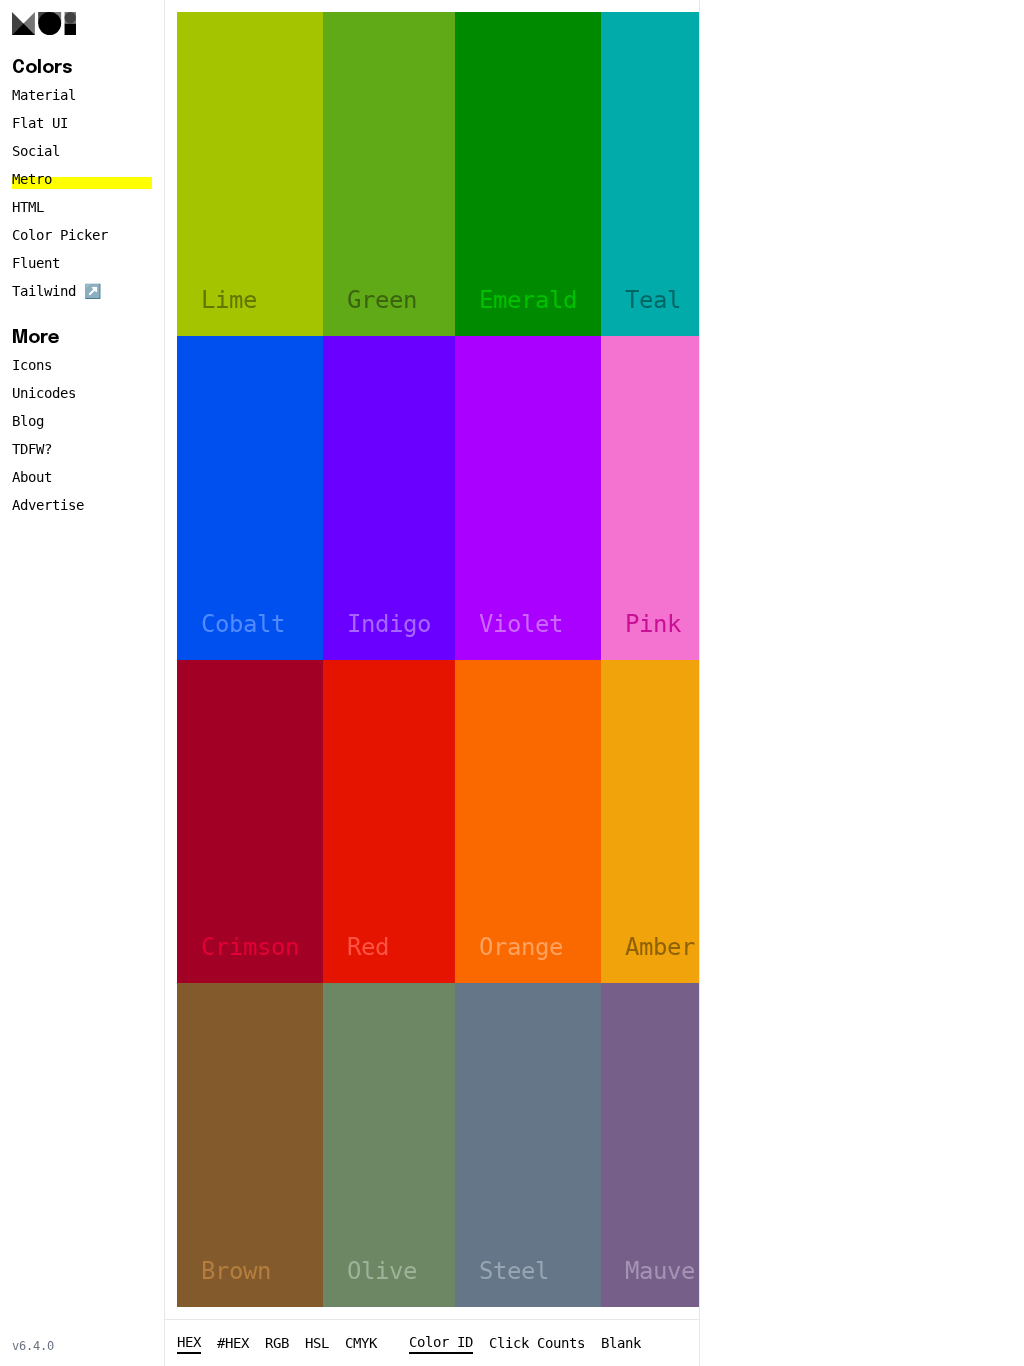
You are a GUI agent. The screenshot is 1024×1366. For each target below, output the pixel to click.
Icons (32, 365)
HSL (317, 1343)
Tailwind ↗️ (56, 291)
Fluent (36, 263)
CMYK (361, 1343)
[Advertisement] (862, 312)
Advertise (48, 505)
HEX (189, 1342)
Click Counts (537, 1343)
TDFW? (32, 449)
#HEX (233, 1343)
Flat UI (40, 123)
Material (44, 95)
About (32, 477)
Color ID (441, 1342)
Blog (28, 421)
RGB (277, 1343)
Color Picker (60, 235)
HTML (28, 207)
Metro (32, 179)
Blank (621, 1343)
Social (36, 151)
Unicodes (44, 393)
